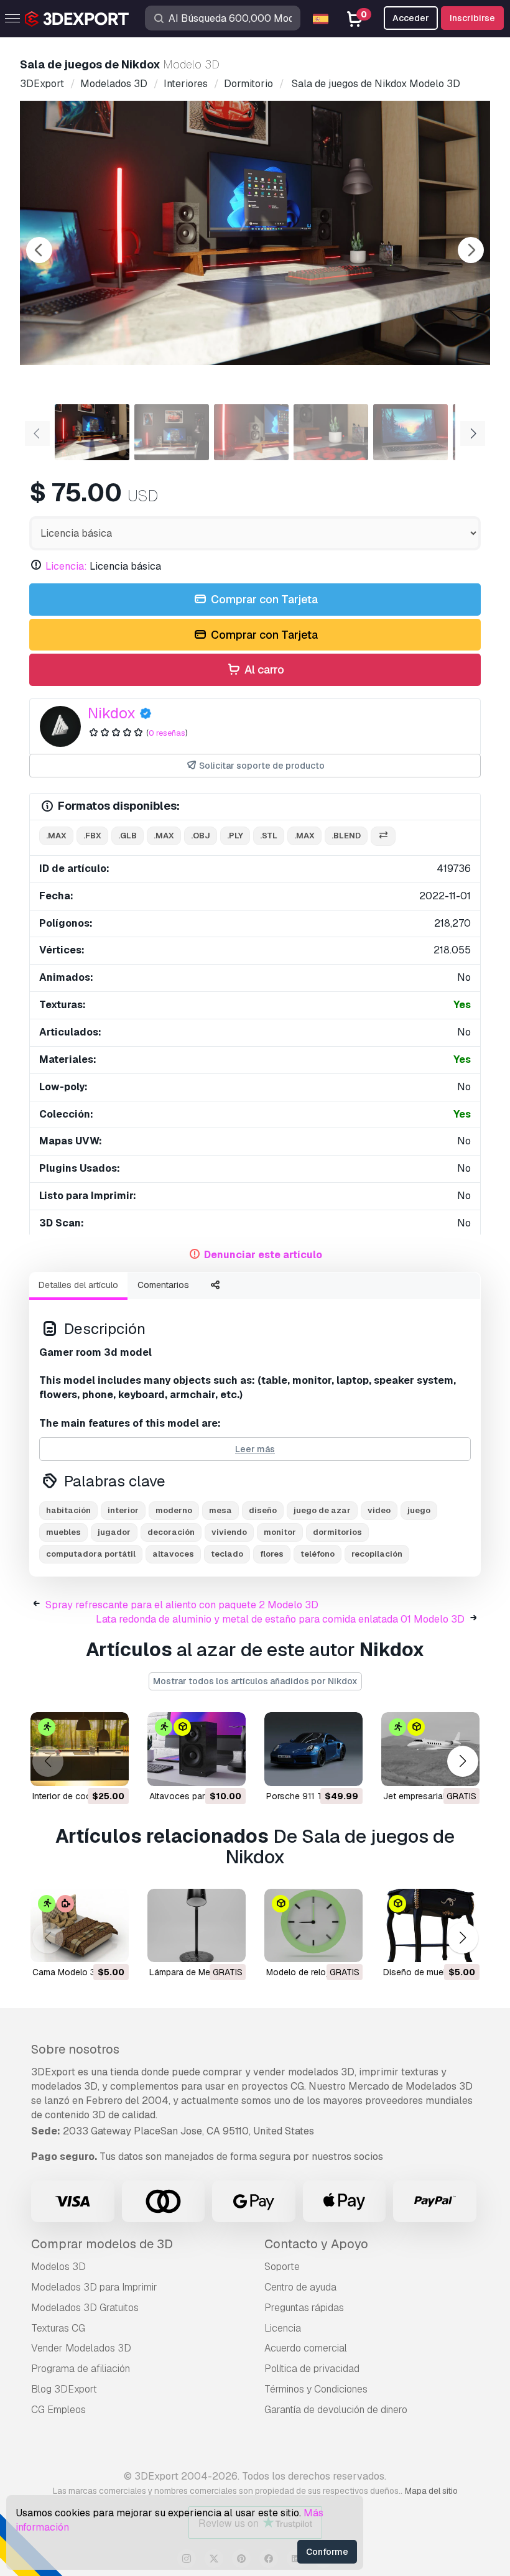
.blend (346, 836)
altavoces (173, 1554)
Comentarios (163, 1285)
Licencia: (66, 566)
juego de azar (322, 1510)
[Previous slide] (39, 250)
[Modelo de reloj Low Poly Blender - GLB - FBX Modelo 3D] (313, 1926)
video (379, 1510)
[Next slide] (471, 250)
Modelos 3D (58, 2267)
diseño (263, 1510)
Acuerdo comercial (306, 2348)
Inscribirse (472, 18)
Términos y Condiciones (316, 2389)
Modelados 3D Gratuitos (85, 2308)
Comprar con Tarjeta (263, 599)
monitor (280, 1532)
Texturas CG (58, 2328)
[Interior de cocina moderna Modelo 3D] (80, 1749)
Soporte (282, 2267)
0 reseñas (167, 733)
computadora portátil (91, 1554)
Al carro (263, 669)
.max (56, 836)
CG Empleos (58, 2410)
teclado (227, 1554)
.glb (127, 836)
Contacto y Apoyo (316, 2244)
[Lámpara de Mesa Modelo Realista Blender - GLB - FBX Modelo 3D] (197, 1926)
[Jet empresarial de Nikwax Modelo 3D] (430, 1749)
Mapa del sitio (431, 2491)
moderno (174, 1510)
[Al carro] (85, 1769)
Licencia (283, 2328)
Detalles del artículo (78, 1285)
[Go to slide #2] (172, 432)
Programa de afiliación (81, 2369)
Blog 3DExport (64, 2389)
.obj (201, 836)
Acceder (411, 18)
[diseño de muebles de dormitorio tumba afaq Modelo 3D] (430, 1926)
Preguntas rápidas (304, 2308)
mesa (220, 1510)
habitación (68, 1510)
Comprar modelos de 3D (102, 2244)
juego (419, 1510)
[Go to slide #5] (410, 432)
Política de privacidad (312, 2369)
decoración (171, 1532)
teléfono (318, 1554)
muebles (63, 1532)
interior (123, 1510)
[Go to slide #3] (251, 432)
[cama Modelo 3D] (80, 1926)
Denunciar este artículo (263, 1255)
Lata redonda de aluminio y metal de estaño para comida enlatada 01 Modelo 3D (280, 1619)
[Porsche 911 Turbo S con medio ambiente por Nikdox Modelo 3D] (313, 1749)
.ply (235, 836)
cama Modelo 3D (67, 1972)
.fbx (92, 836)
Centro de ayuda (300, 2287)
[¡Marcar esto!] (111, 1769)
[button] (462, 1762)
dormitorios (337, 1532)
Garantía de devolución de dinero (336, 2410)
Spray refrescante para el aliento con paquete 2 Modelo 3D (182, 1605)
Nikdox (112, 713)
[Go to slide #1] (92, 432)
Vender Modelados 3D (81, 2348)
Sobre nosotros (75, 2049)
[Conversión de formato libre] (383, 836)
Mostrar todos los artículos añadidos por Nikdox (255, 1681)
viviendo (229, 1532)
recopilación (377, 1554)
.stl (269, 836)
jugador (114, 1532)
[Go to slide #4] (331, 432)
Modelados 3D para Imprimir (94, 2287)
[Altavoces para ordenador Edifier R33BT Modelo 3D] (197, 1749)
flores (272, 1554)
